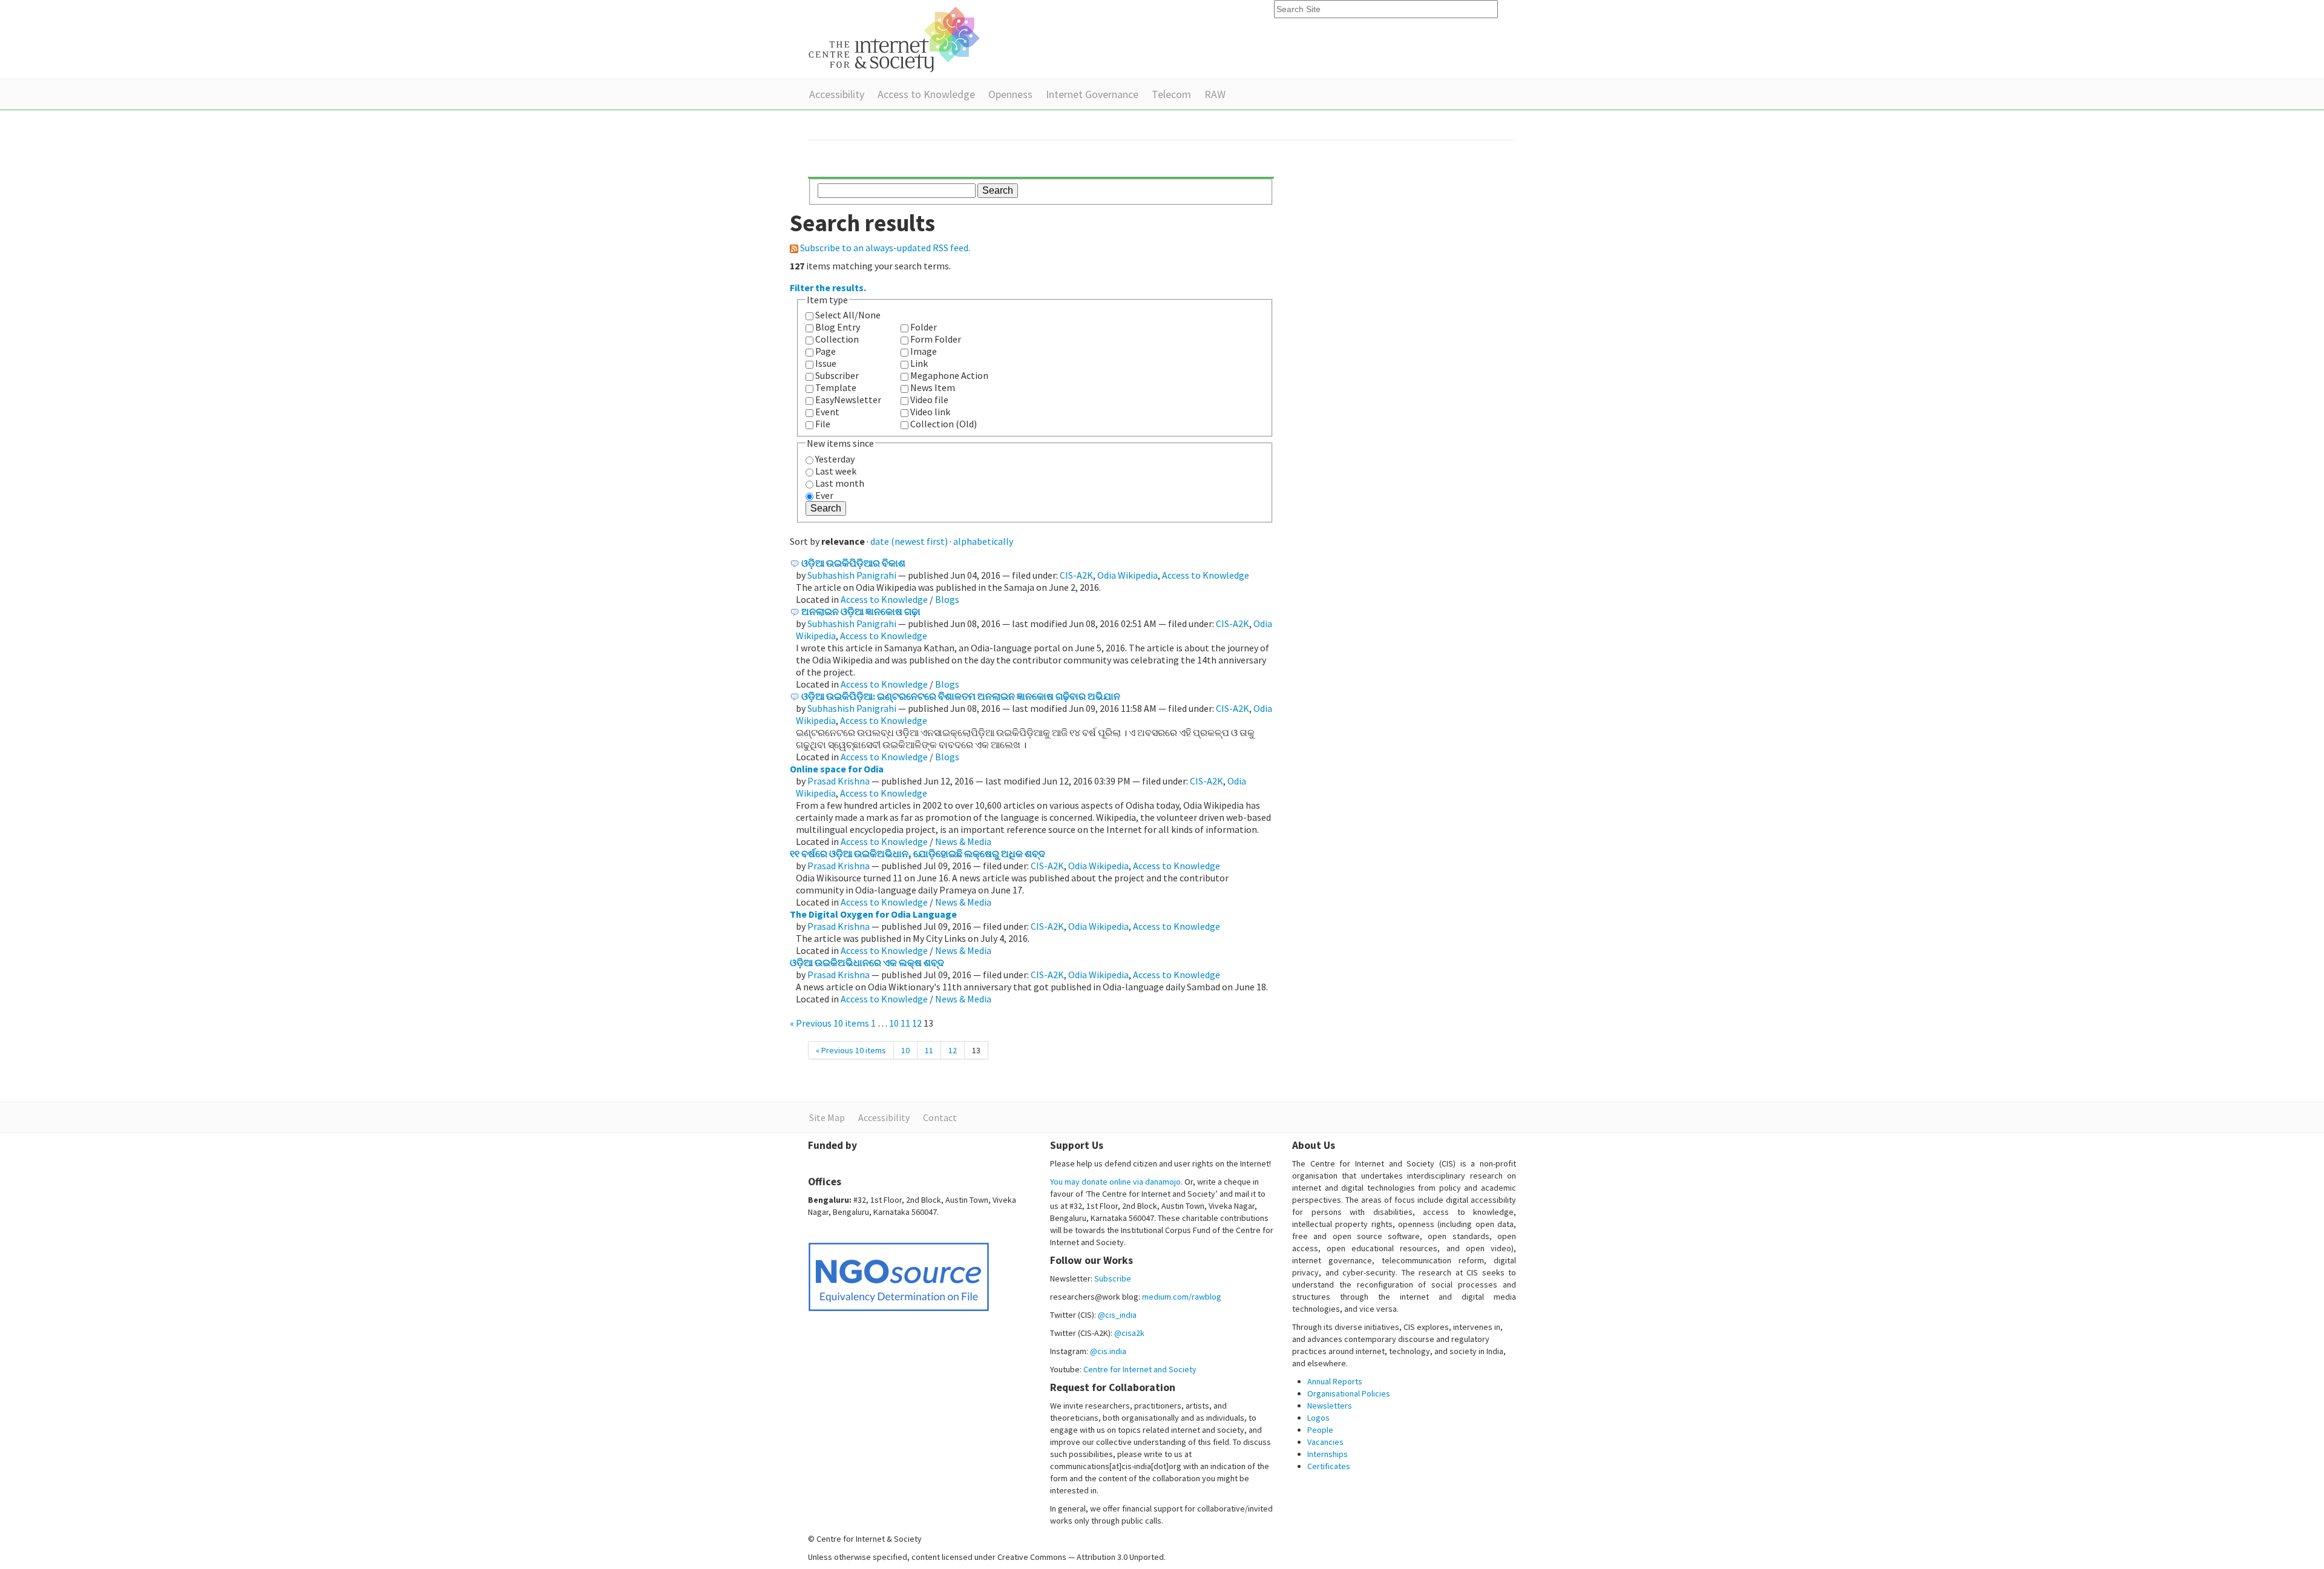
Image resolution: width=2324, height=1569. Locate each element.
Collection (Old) (944, 424)
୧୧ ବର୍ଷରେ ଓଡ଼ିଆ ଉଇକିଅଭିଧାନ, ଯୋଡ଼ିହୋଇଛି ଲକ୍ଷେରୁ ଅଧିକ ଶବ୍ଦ (917, 854)
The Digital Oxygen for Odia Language (873, 914)
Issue (826, 363)
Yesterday (835, 459)
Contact (940, 1117)
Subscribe (1113, 1278)
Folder (924, 327)
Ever (824, 495)
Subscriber (837, 375)
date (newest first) (909, 541)
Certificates (1329, 1466)
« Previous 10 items (830, 1023)
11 (905, 1023)
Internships (1328, 1454)
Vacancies (1325, 1442)
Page (826, 351)
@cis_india (1117, 1315)
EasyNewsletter (848, 400)
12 (917, 1023)
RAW (1215, 94)
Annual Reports (1335, 1381)
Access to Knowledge (926, 94)
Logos (1318, 1418)
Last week (836, 471)
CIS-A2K (1076, 575)
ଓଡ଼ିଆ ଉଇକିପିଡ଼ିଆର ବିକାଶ (853, 563)
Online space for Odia (837, 769)
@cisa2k (1129, 1333)
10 (894, 1023)
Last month (840, 483)
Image (924, 351)
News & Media (963, 841)
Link (919, 363)
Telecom (1171, 94)
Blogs (947, 599)
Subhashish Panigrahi (852, 575)
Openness (1010, 94)
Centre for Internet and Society (1140, 1369)
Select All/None (848, 315)
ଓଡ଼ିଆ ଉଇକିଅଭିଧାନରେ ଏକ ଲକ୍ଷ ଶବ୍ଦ (867, 962)
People (1320, 1430)
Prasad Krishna (839, 781)
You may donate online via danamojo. (1116, 1182)
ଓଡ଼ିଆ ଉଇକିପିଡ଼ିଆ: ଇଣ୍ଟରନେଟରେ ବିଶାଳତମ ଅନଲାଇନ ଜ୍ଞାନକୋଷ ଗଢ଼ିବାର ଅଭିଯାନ (961, 696)
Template (836, 387)
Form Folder (936, 339)
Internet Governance (1092, 94)
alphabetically (983, 541)
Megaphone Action (949, 375)
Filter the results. (828, 288)
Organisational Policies (1349, 1393)
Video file (929, 400)
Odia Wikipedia (1128, 575)
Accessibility (837, 94)
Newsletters (1330, 1406)
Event (827, 412)
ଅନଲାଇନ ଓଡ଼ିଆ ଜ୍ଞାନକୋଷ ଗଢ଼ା (861, 611)
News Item (933, 387)
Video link (930, 412)
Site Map (827, 1117)
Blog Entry (838, 327)
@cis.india (1108, 1351)
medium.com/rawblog (1182, 1297)
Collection (837, 339)
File (823, 424)
